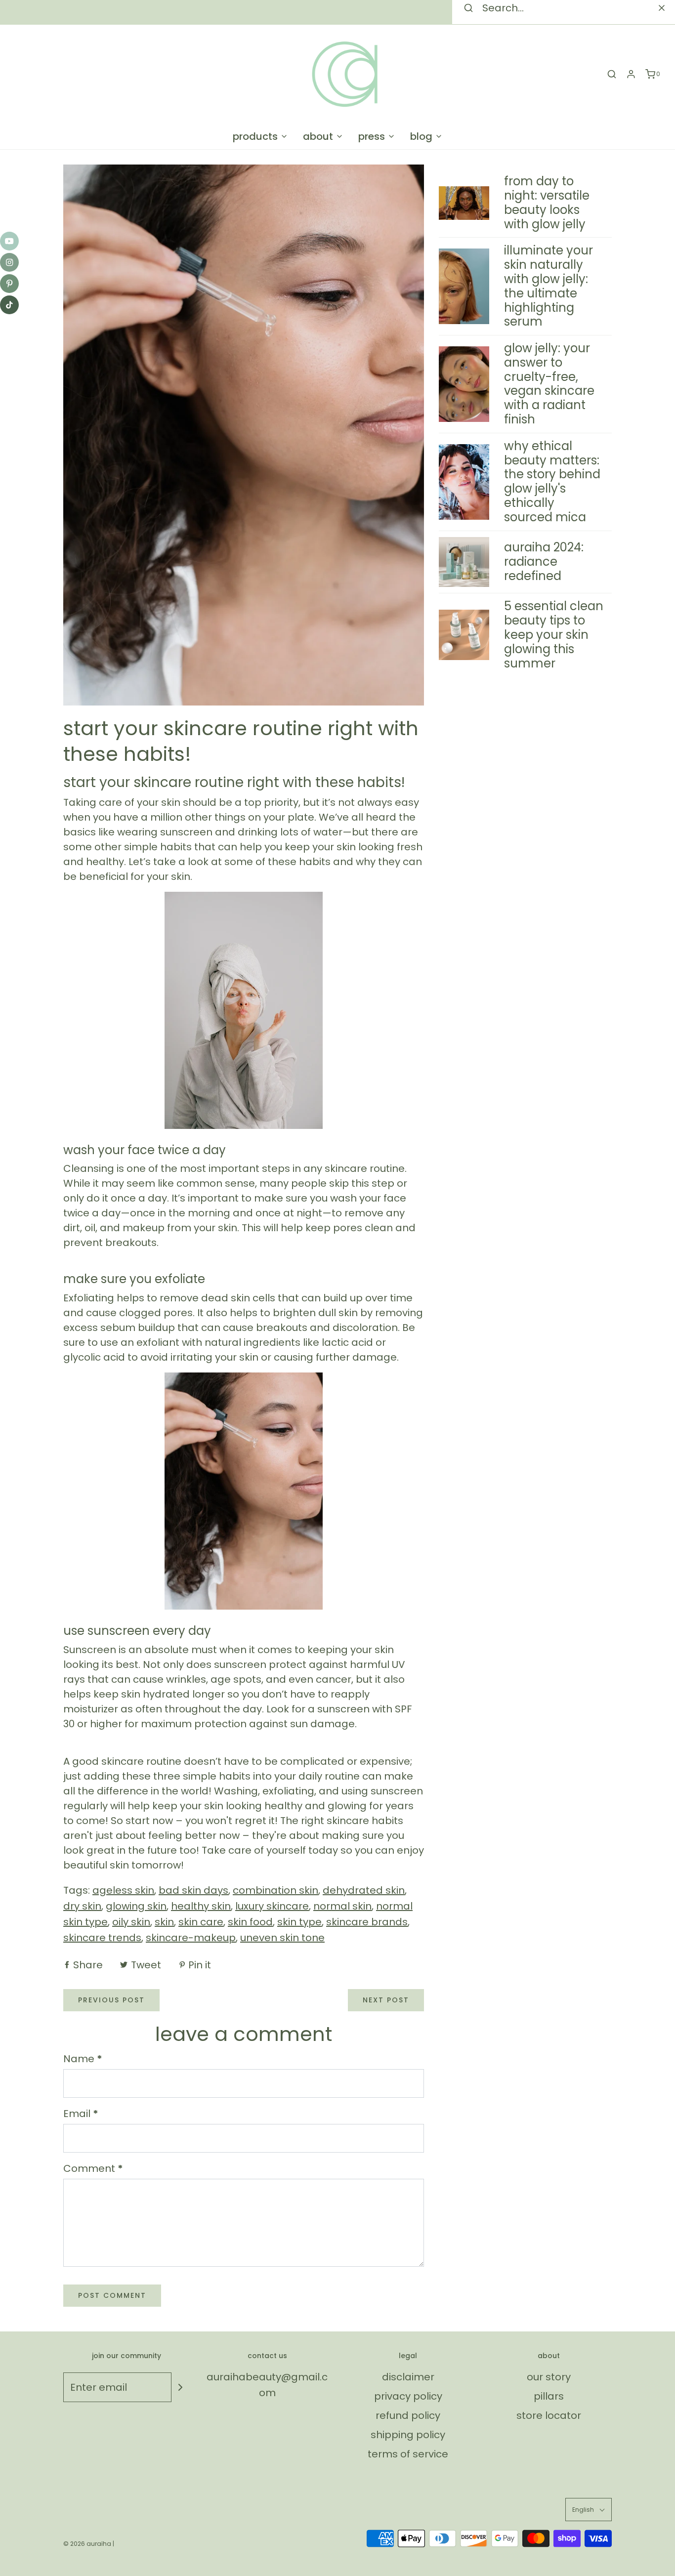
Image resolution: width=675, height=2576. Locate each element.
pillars (549, 2396)
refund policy (408, 2415)
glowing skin (136, 1906)
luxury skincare (272, 1906)
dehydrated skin (364, 1890)
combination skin (275, 1890)
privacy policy (408, 2396)
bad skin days (193, 1890)
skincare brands (367, 1922)
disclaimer (408, 2377)
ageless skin (123, 1890)
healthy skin (201, 1906)
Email (81, 2114)
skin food (250, 1922)
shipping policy (408, 2435)
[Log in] (631, 74)
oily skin (131, 1922)
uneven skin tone (282, 1938)
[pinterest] (9, 284)
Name (83, 2059)
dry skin (82, 1906)
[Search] (662, 8)
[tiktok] (9, 305)
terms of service (408, 2454)
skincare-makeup (191, 1938)
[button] (589, 2510)
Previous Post (111, 2000)
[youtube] (9, 241)
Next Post (386, 2000)
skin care (201, 1922)
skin (164, 1922)
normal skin (342, 1906)
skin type (299, 1922)
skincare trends (102, 1938)
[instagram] (9, 262)
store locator (549, 2415)
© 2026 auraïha (87, 2544)
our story (549, 2377)
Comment (93, 2168)
